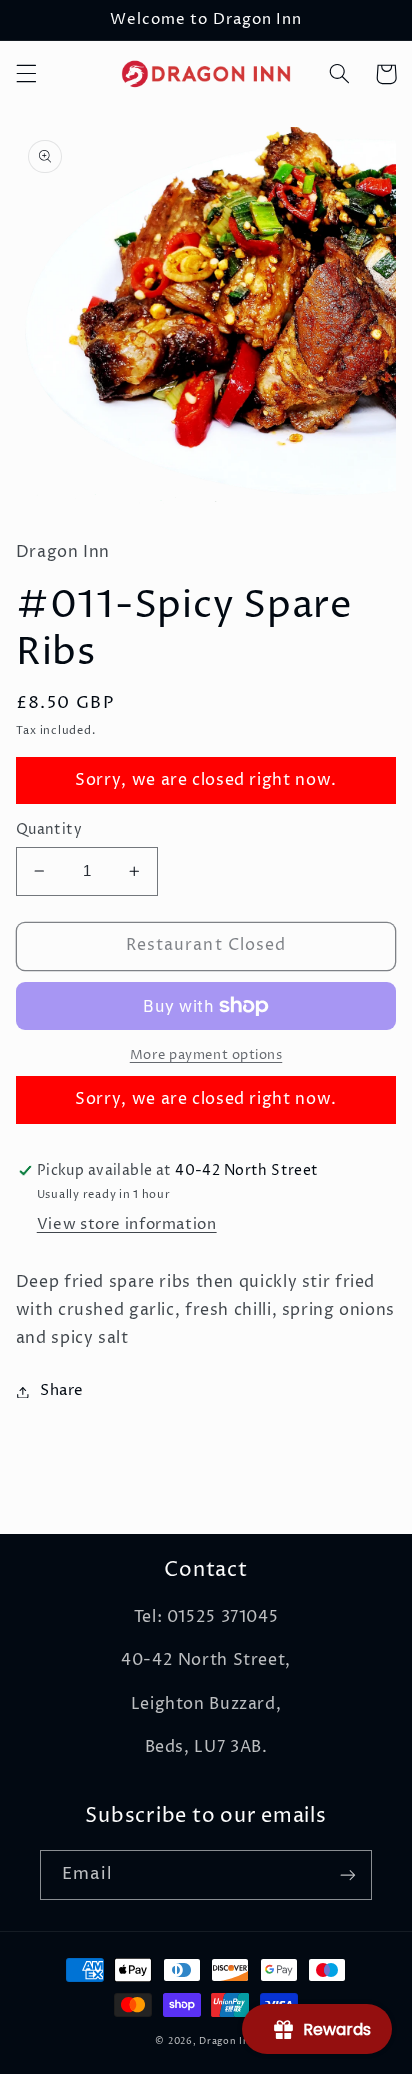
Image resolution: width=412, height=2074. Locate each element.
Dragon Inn (227, 2041)
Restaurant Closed (206, 945)
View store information (127, 1225)
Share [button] (62, 1391)
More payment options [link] (206, 1055)
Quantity (49, 830)
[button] (26, 74)
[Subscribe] (348, 1874)
